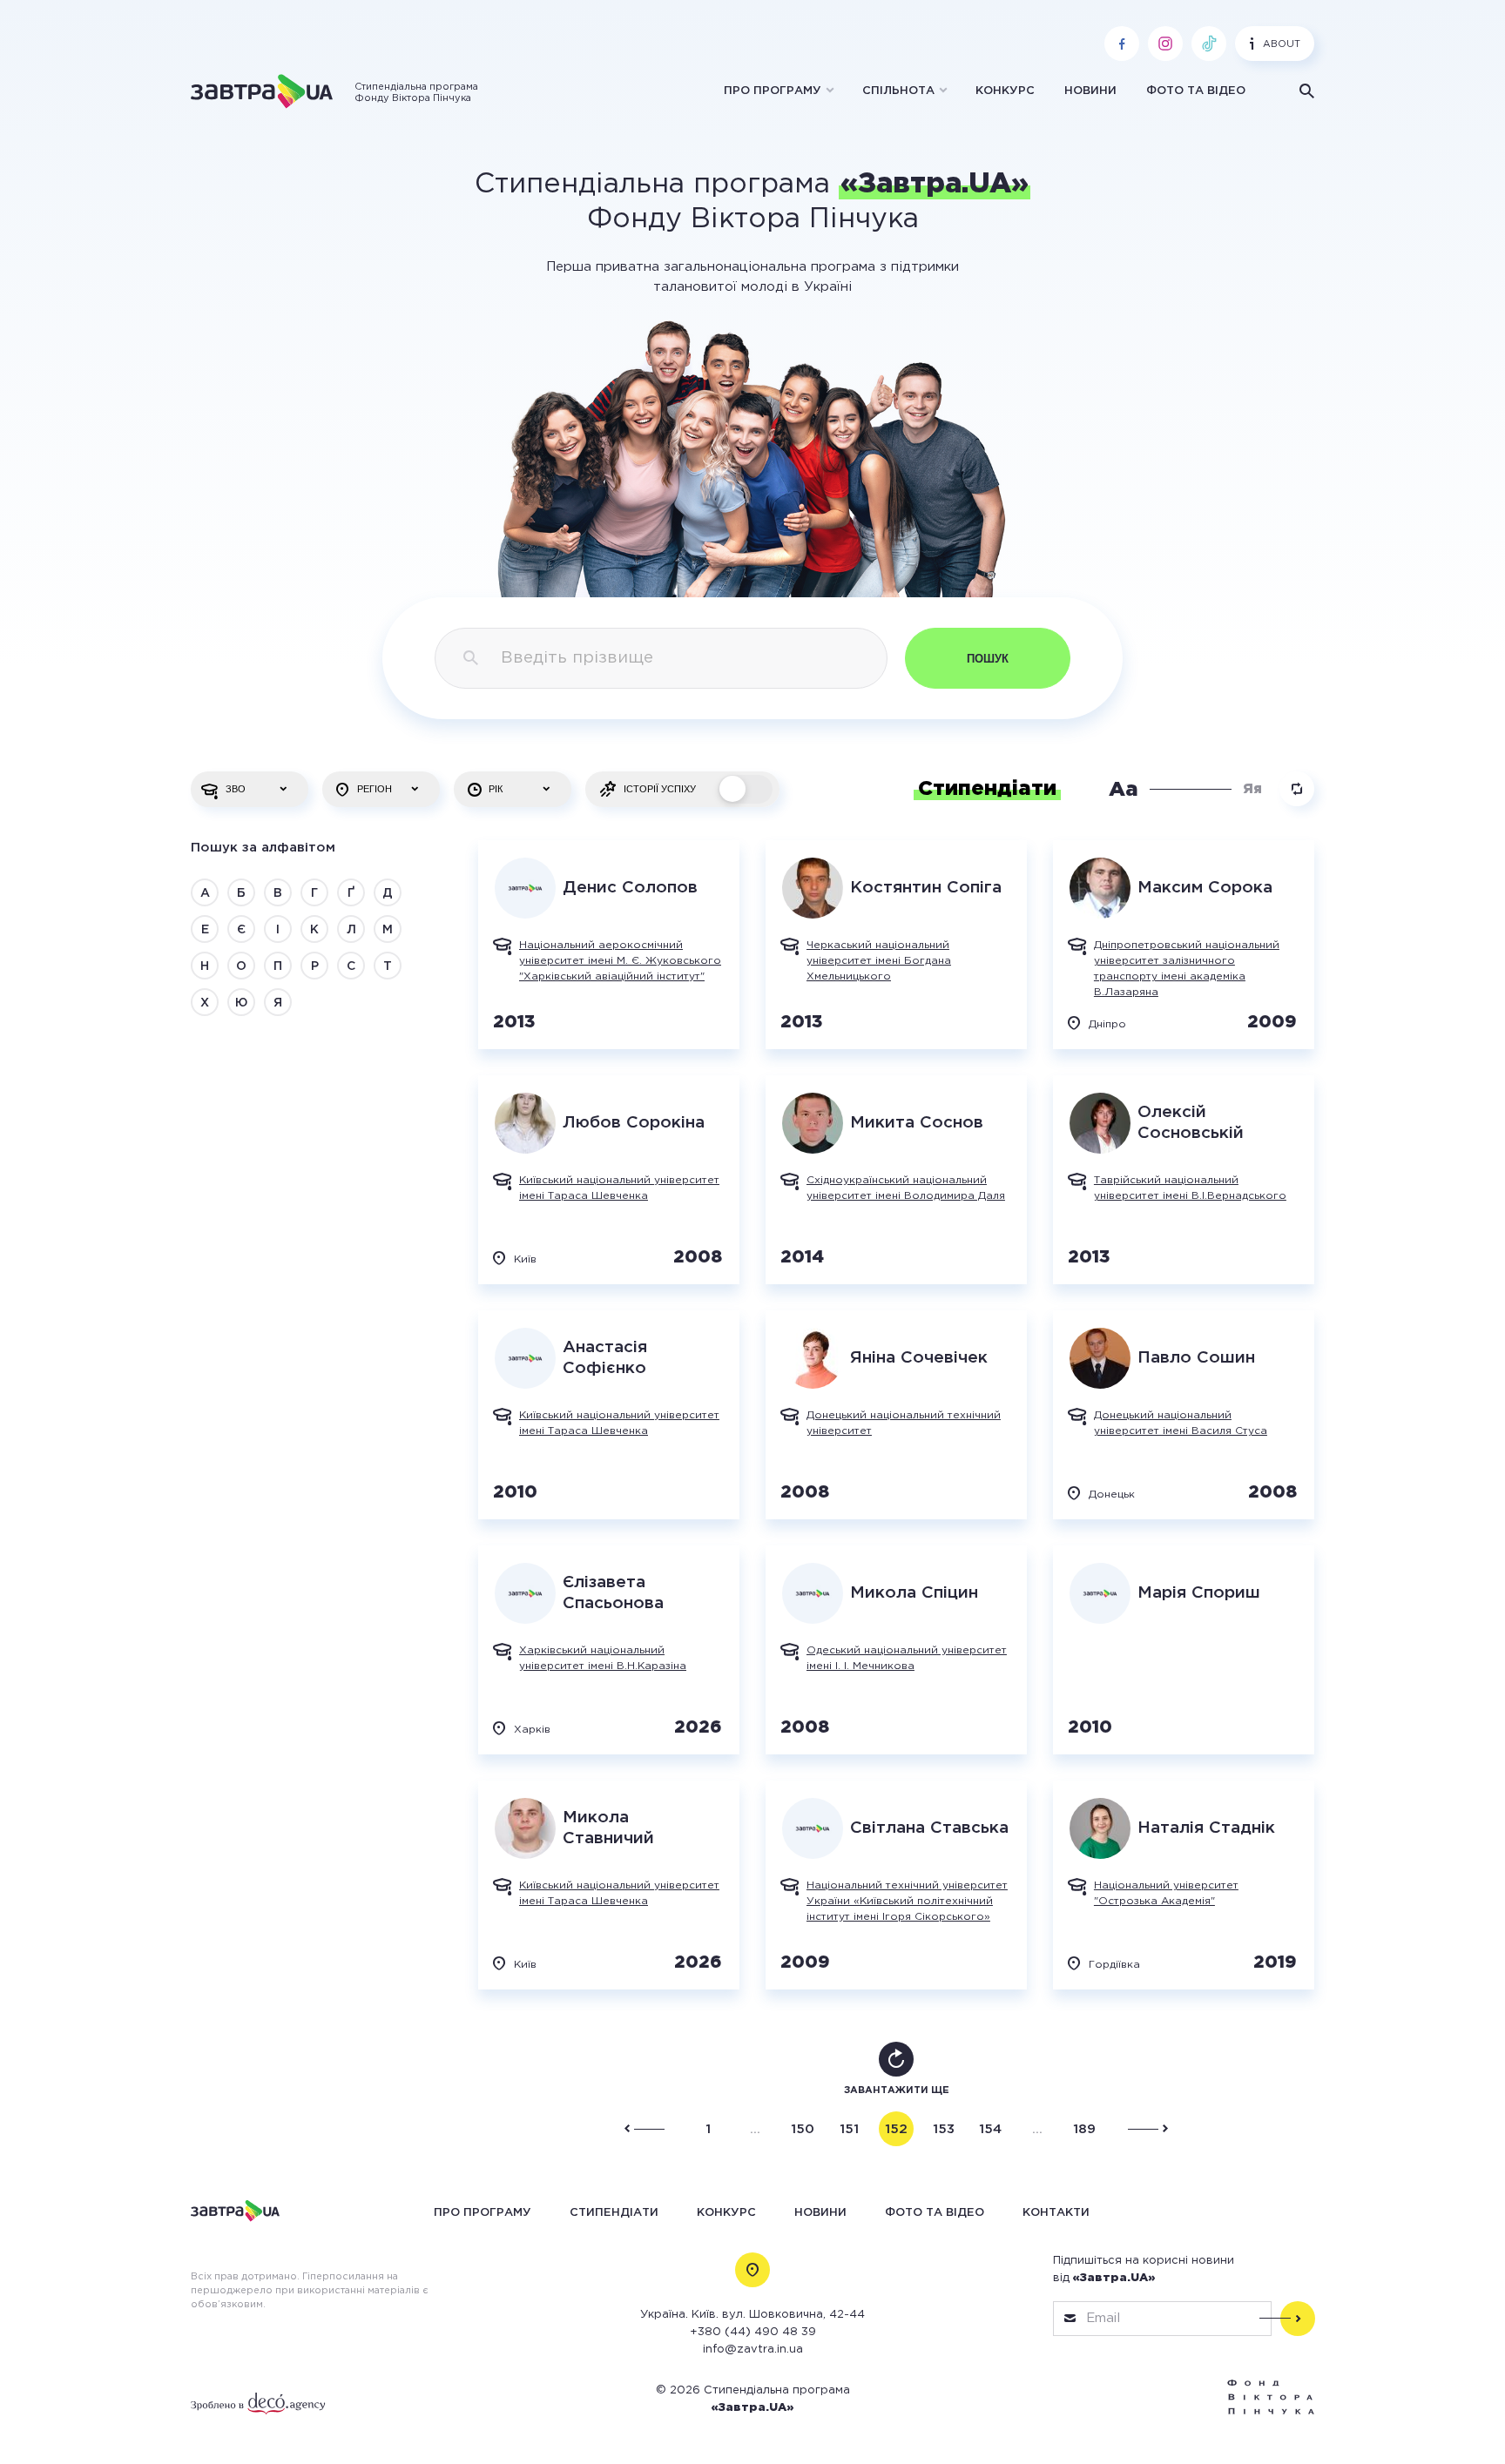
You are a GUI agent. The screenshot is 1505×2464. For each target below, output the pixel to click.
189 (1084, 2129)
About (1282, 44)
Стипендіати (614, 2212)
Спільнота (898, 91)
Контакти (1056, 2212)
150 (803, 2129)
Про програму (773, 91)
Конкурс (1005, 91)
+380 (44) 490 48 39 (753, 2332)
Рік (496, 789)
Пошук (988, 659)
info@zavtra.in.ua (753, 2350)
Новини (1090, 91)
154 (990, 2129)
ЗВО (236, 789)
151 (849, 2129)
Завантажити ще (897, 2090)
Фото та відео (1196, 91)
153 (944, 2129)
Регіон (375, 789)
